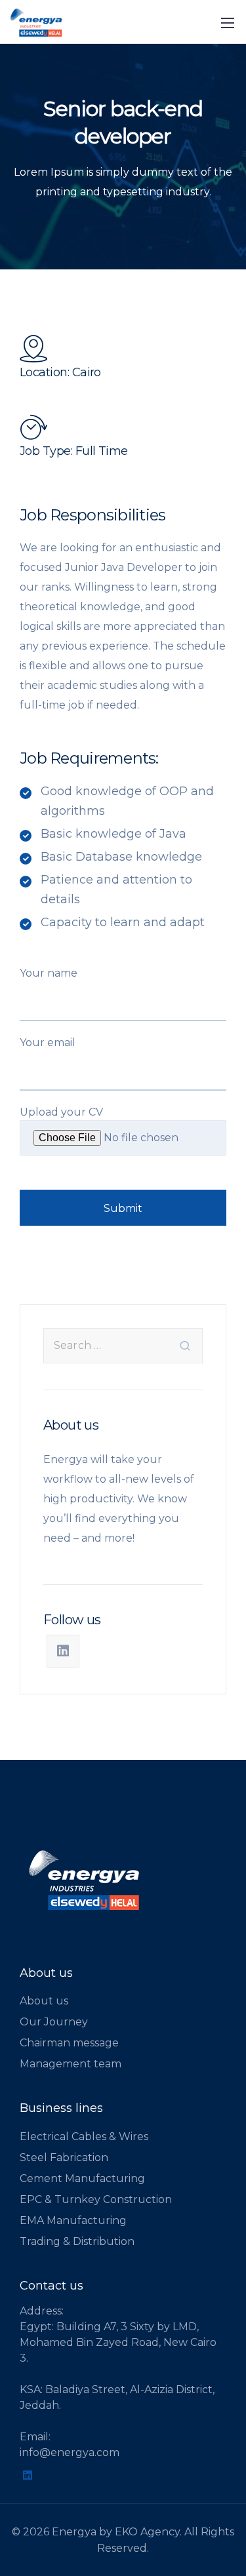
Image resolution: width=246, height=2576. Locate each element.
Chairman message (69, 2043)
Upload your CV (61, 1112)
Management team (71, 2064)
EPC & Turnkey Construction (96, 2199)
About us (44, 2001)
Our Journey (54, 2022)
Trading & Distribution (77, 2241)
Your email (48, 1043)
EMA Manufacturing (73, 2220)
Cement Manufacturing (82, 2178)
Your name (49, 973)
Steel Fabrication (64, 2157)
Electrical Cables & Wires (84, 2137)
